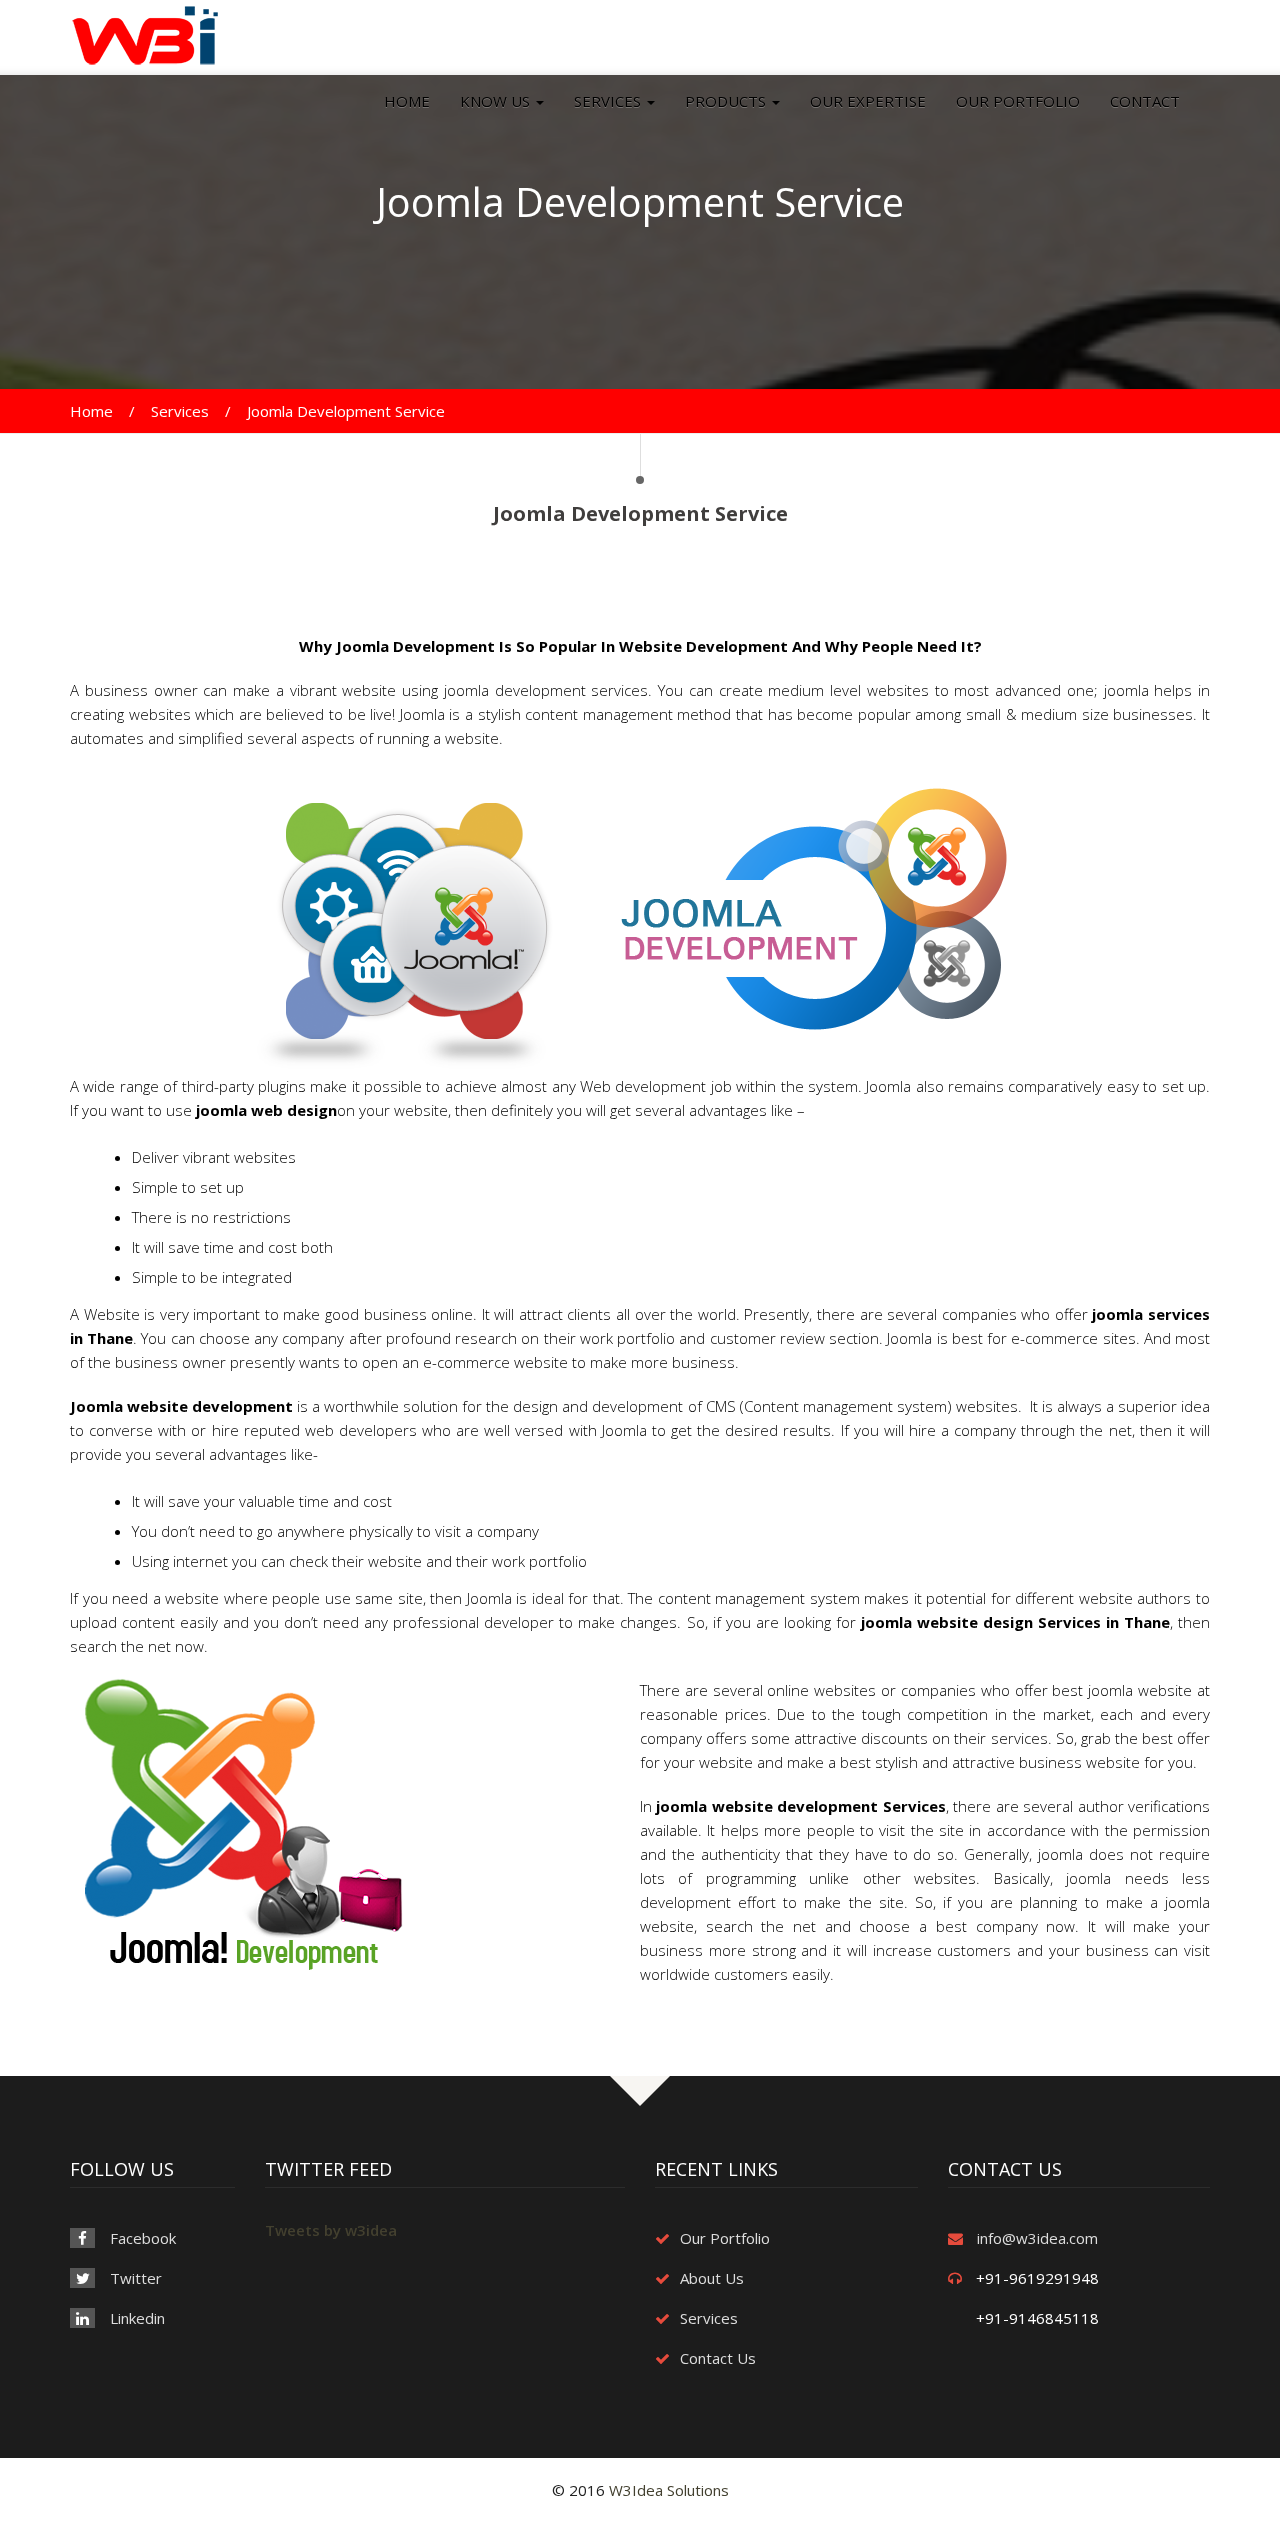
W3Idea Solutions (669, 2490)
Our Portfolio (725, 2238)
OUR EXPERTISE (868, 101)
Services (180, 411)
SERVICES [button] (609, 101)
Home (91, 411)
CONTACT (1145, 101)
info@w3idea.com (1037, 2238)
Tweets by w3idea (331, 2230)
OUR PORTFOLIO (1018, 101)
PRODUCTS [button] (727, 101)
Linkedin (137, 2318)
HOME (407, 101)
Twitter (136, 2278)
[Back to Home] (145, 34)
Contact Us (718, 2358)
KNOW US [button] (497, 101)
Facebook (143, 2238)
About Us (712, 2278)
